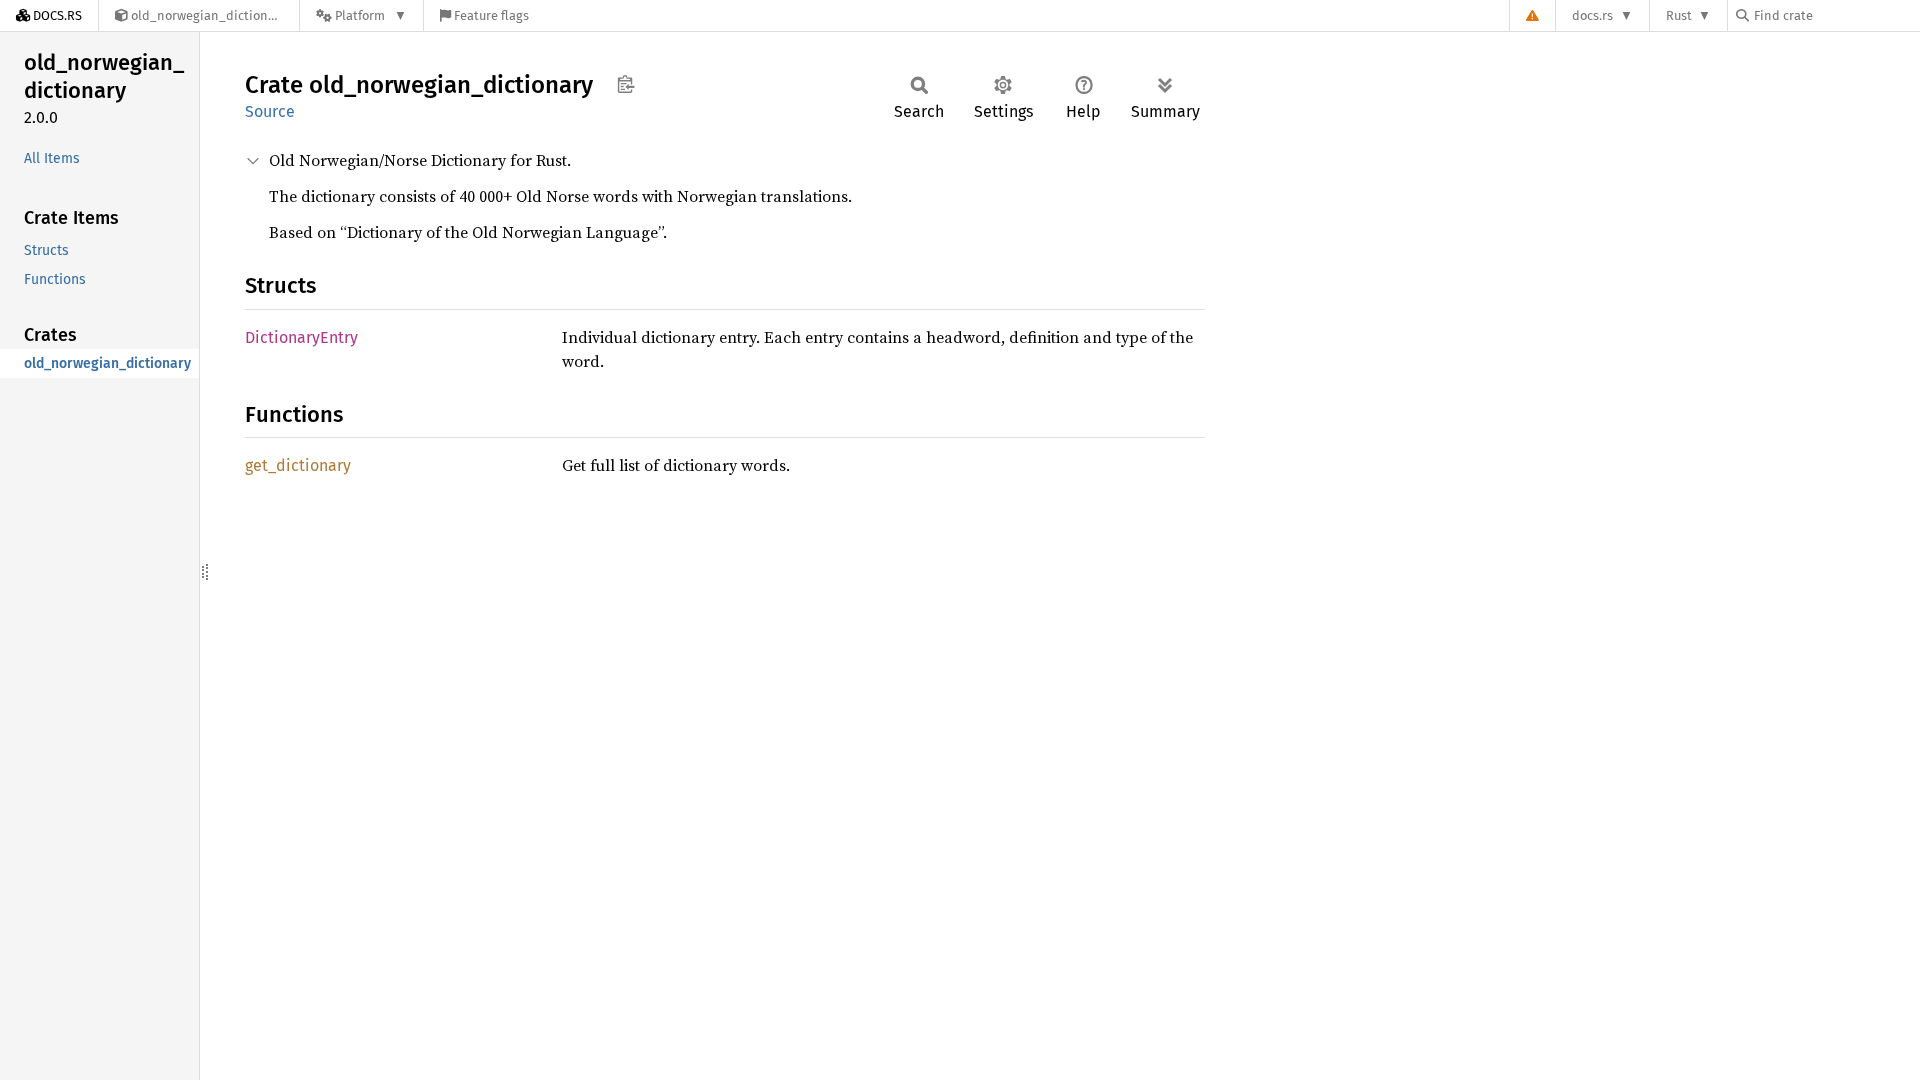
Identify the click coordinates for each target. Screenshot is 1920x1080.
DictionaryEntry (301, 337)
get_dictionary (298, 465)
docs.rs (1592, 15)
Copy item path (625, 84)
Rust (1679, 15)
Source (270, 111)
